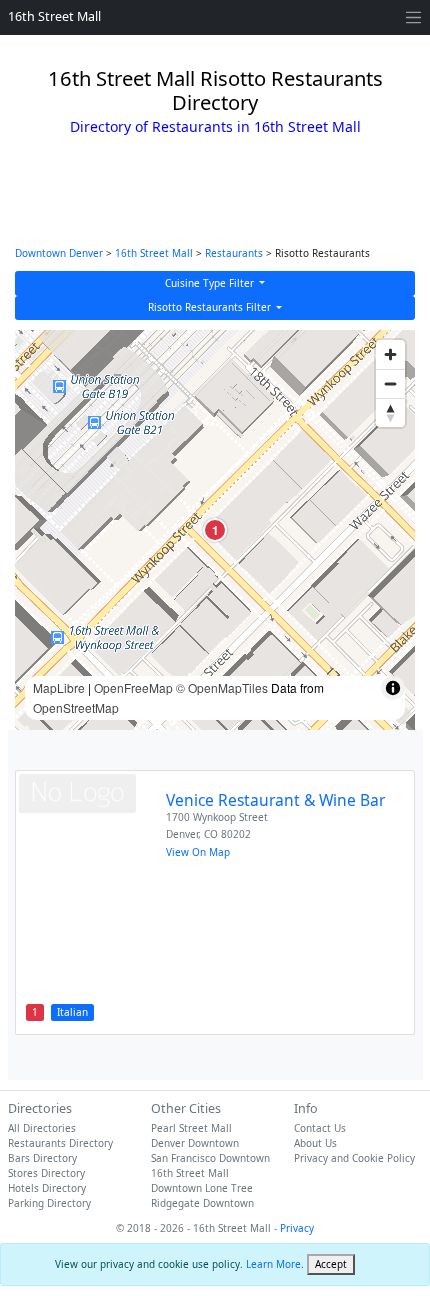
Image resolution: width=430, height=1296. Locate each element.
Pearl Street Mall (191, 1128)
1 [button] (215, 530)
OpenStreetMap (76, 707)
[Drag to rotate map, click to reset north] (390, 412)
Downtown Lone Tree (202, 1188)
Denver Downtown (195, 1143)
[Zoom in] (390, 354)
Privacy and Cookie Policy (354, 1158)
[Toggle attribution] (393, 688)
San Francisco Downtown (210, 1158)
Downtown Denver (59, 253)
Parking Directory (49, 1203)
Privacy (297, 1228)
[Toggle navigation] (413, 17)
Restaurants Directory (60, 1143)
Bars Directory (42, 1158)
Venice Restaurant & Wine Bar (275, 800)
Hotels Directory (47, 1188)
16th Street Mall (54, 16)
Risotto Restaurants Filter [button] (211, 307)
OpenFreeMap (133, 687)
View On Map (198, 852)
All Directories (42, 1128)
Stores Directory (46, 1173)
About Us (315, 1143)
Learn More (273, 1264)
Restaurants (234, 253)
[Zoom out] (390, 383)
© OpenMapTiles (222, 687)
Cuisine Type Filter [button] (211, 283)
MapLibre (59, 687)
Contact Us (320, 1128)
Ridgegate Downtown (202, 1203)
